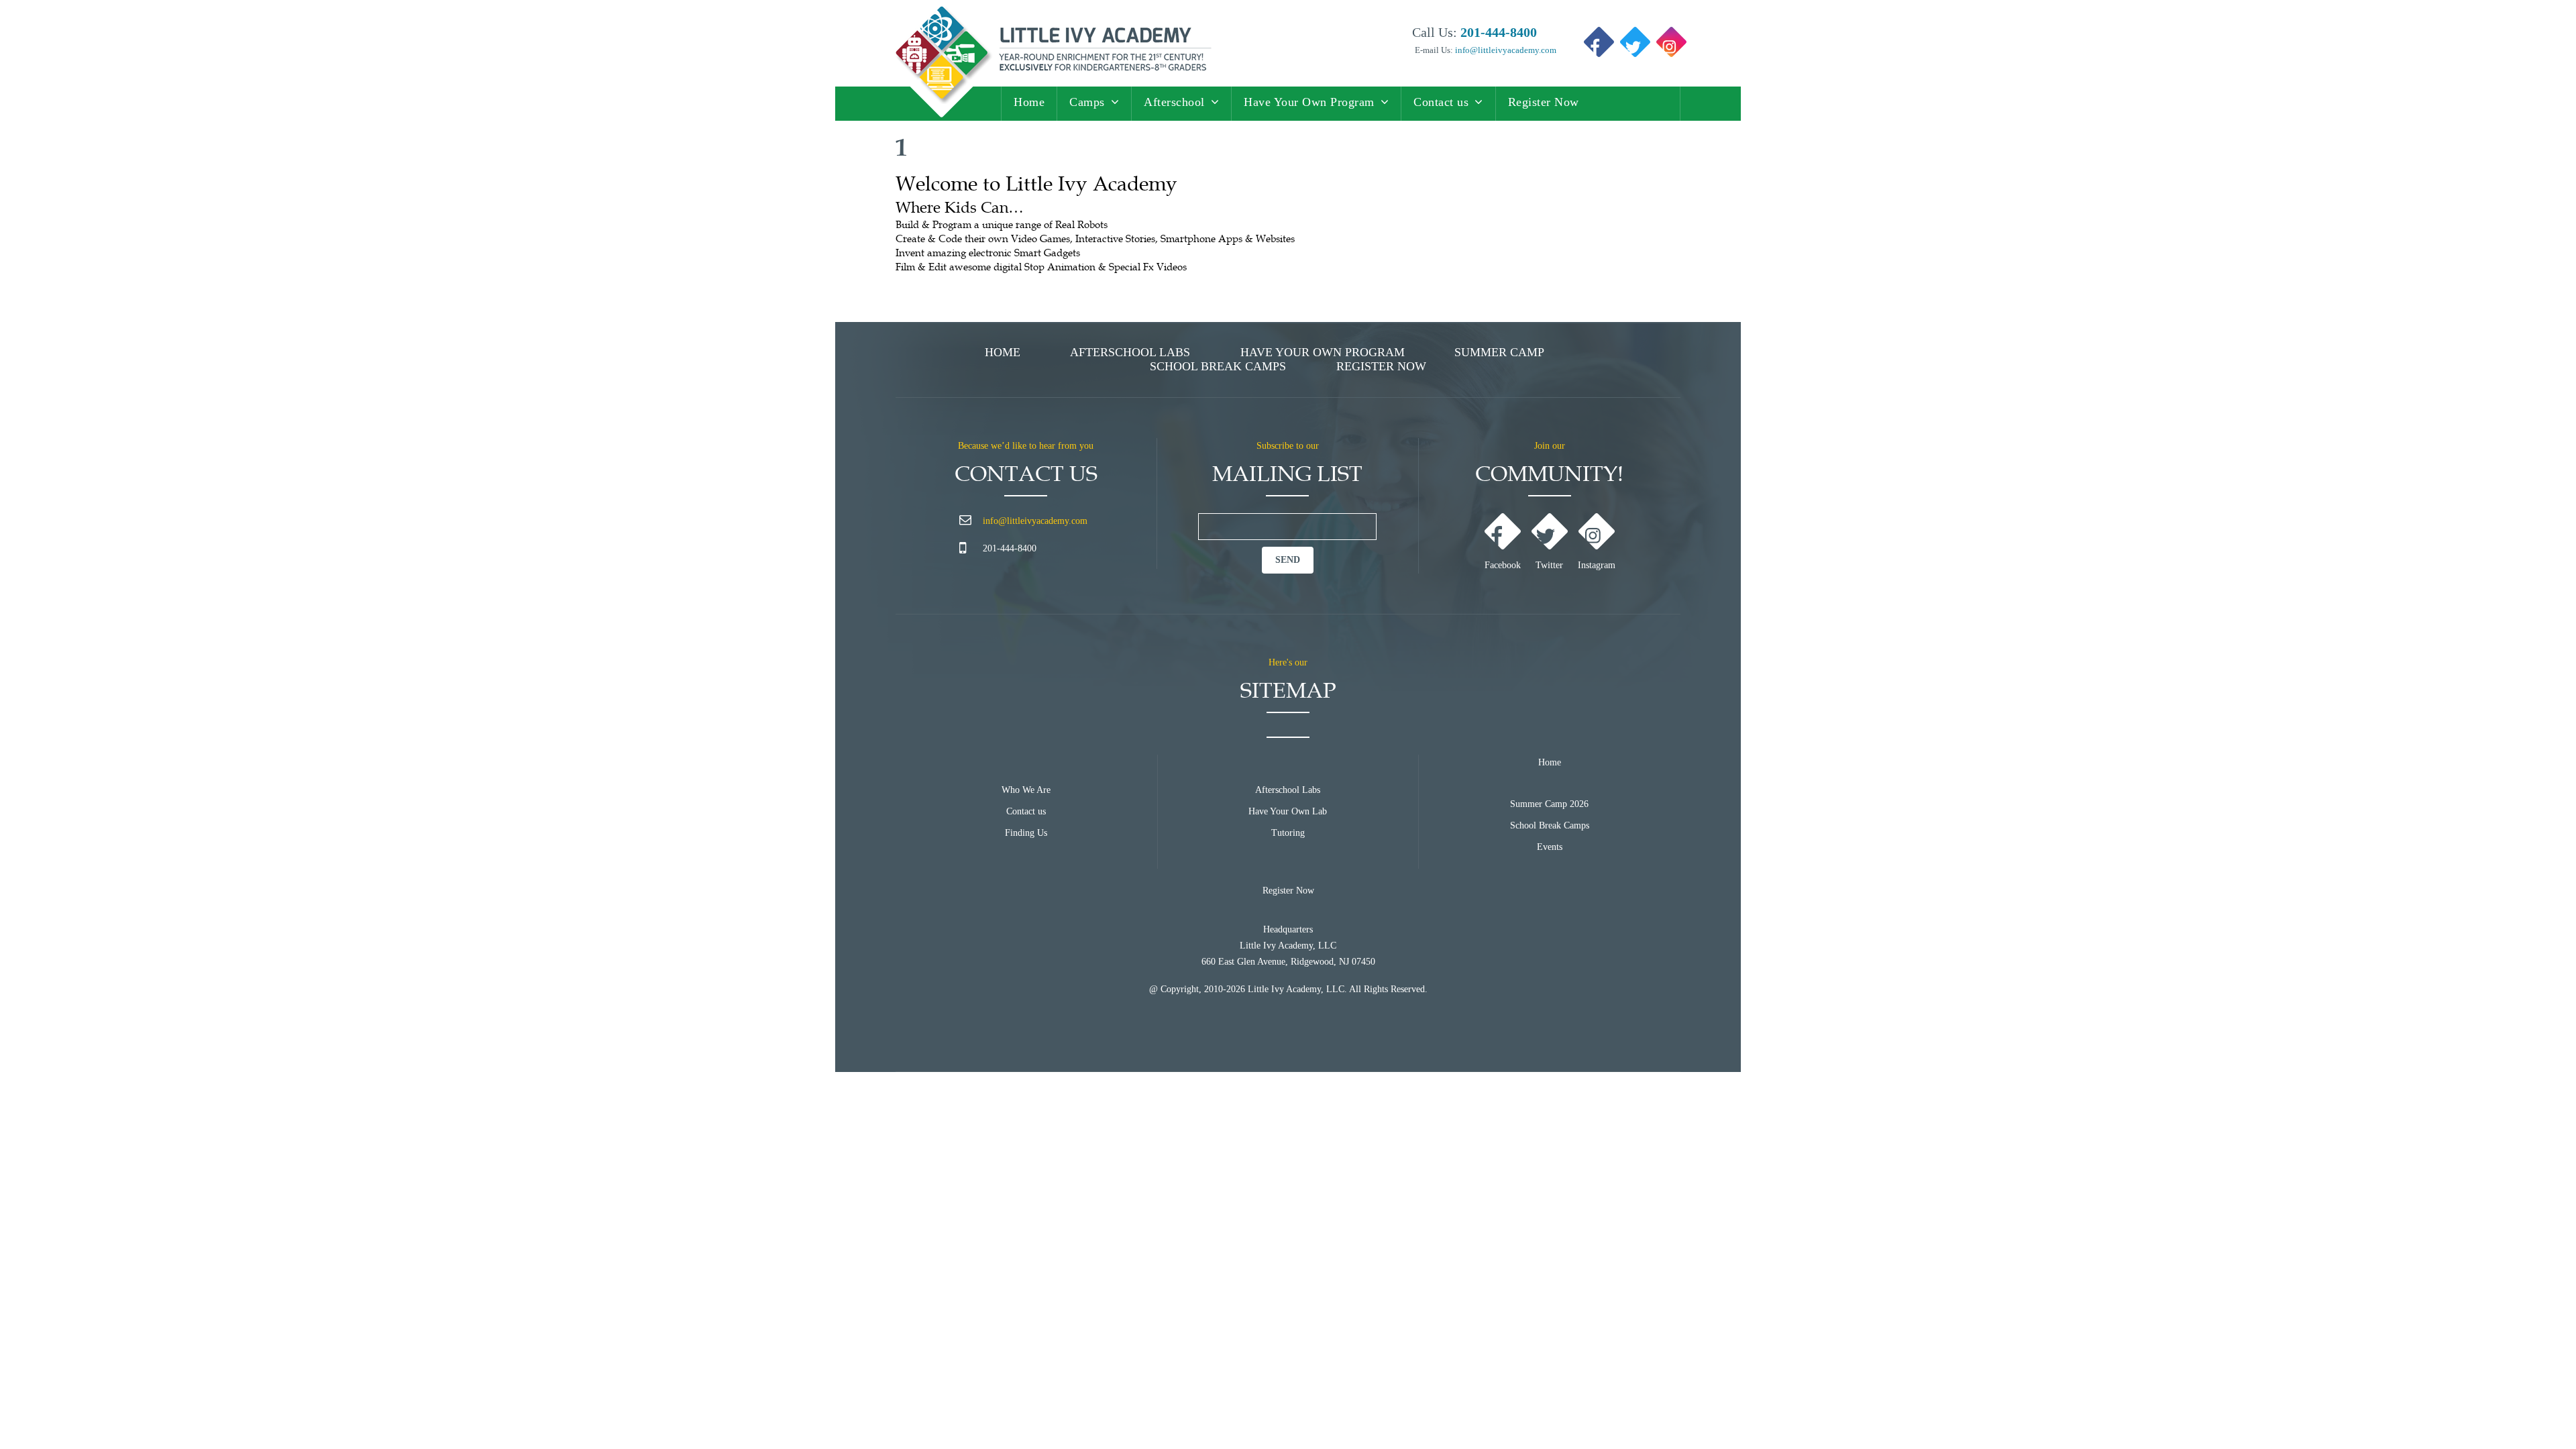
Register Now (1544, 102)
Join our (1550, 446)
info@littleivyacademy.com (1505, 50)
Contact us (1441, 102)
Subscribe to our (1288, 446)
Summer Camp (1499, 352)
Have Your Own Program (1309, 102)
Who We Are (1026, 790)
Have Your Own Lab (1288, 811)
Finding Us (1026, 833)
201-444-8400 (1010, 548)
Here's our (1288, 662)
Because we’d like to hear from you (1026, 446)
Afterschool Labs (1130, 352)
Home (1029, 102)
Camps (1087, 102)
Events (1550, 847)
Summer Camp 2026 (1549, 804)
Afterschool (1174, 102)
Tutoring (1288, 833)
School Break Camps (1218, 366)
